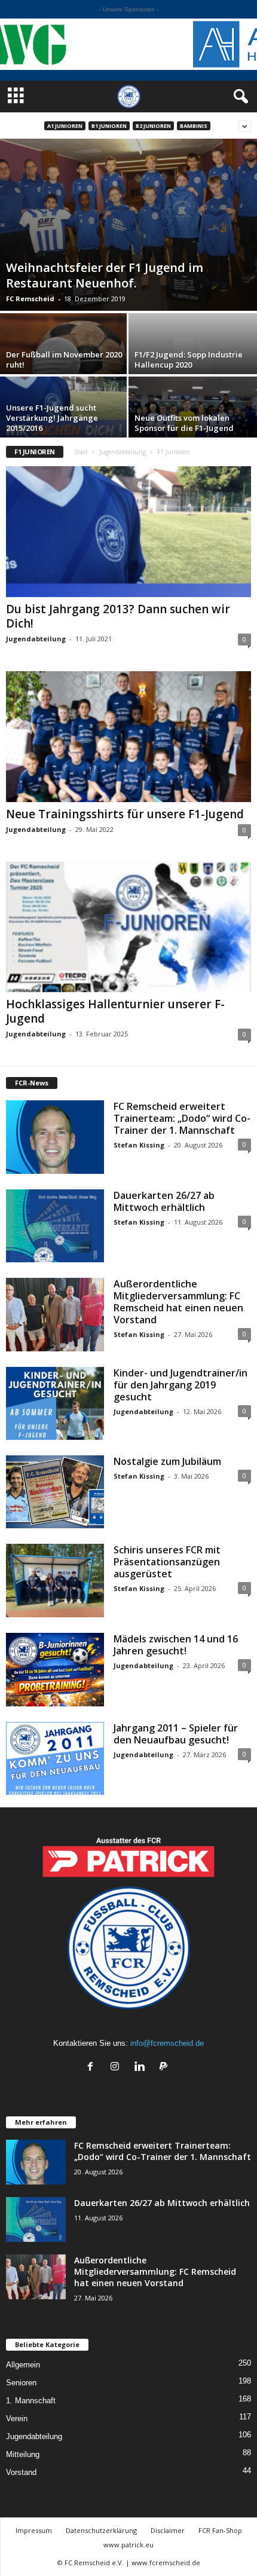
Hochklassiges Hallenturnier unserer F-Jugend (115, 1011)
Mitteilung (23, 2454)
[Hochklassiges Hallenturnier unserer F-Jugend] (128, 927)
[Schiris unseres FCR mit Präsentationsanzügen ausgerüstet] (55, 1581)
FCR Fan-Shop (220, 2530)
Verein (17, 2419)
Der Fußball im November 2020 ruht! (64, 360)
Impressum (34, 2530)
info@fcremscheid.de (167, 2043)
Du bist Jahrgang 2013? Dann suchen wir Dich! (118, 616)
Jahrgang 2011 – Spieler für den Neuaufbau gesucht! (176, 1734)
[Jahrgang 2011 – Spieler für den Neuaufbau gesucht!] (55, 1759)
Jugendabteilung (123, 452)
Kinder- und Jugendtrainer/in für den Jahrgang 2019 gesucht (180, 1385)
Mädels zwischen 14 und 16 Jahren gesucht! (176, 1645)
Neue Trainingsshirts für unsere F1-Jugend (125, 814)
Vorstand (21, 2472)
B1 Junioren (109, 126)
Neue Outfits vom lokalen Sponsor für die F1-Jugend (184, 423)
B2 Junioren (153, 126)
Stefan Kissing (139, 1145)
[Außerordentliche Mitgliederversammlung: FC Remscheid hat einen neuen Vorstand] (55, 1315)
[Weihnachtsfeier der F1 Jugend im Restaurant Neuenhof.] (128, 225)
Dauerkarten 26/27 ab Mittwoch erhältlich (164, 1201)
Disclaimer (168, 2530)
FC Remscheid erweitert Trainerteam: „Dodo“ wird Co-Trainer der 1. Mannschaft (182, 1118)
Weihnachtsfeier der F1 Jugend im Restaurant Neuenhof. (105, 275)
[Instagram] (117, 2068)
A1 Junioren (65, 126)
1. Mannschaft (31, 2401)
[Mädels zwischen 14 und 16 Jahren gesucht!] (55, 1670)
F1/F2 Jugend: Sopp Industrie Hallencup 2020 (189, 360)
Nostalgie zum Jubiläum (167, 1461)
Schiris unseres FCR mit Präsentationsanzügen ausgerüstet (167, 1562)
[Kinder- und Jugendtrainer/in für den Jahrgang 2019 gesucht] (55, 1404)
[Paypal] (165, 2068)
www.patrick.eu (128, 2545)
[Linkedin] (142, 2068)
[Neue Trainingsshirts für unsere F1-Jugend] (128, 737)
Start (81, 452)
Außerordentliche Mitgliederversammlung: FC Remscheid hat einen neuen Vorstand (178, 1302)
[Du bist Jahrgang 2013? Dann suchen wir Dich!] (128, 532)
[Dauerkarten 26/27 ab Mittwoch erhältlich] (55, 1226)
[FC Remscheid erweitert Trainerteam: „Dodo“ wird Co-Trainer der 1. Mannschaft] (55, 1137)
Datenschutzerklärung (101, 2530)
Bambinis (194, 126)
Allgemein (23, 2365)
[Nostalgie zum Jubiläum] (55, 1492)
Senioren (21, 2383)
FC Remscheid (30, 299)
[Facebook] (93, 2068)
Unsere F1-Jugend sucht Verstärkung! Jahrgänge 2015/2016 (52, 418)
